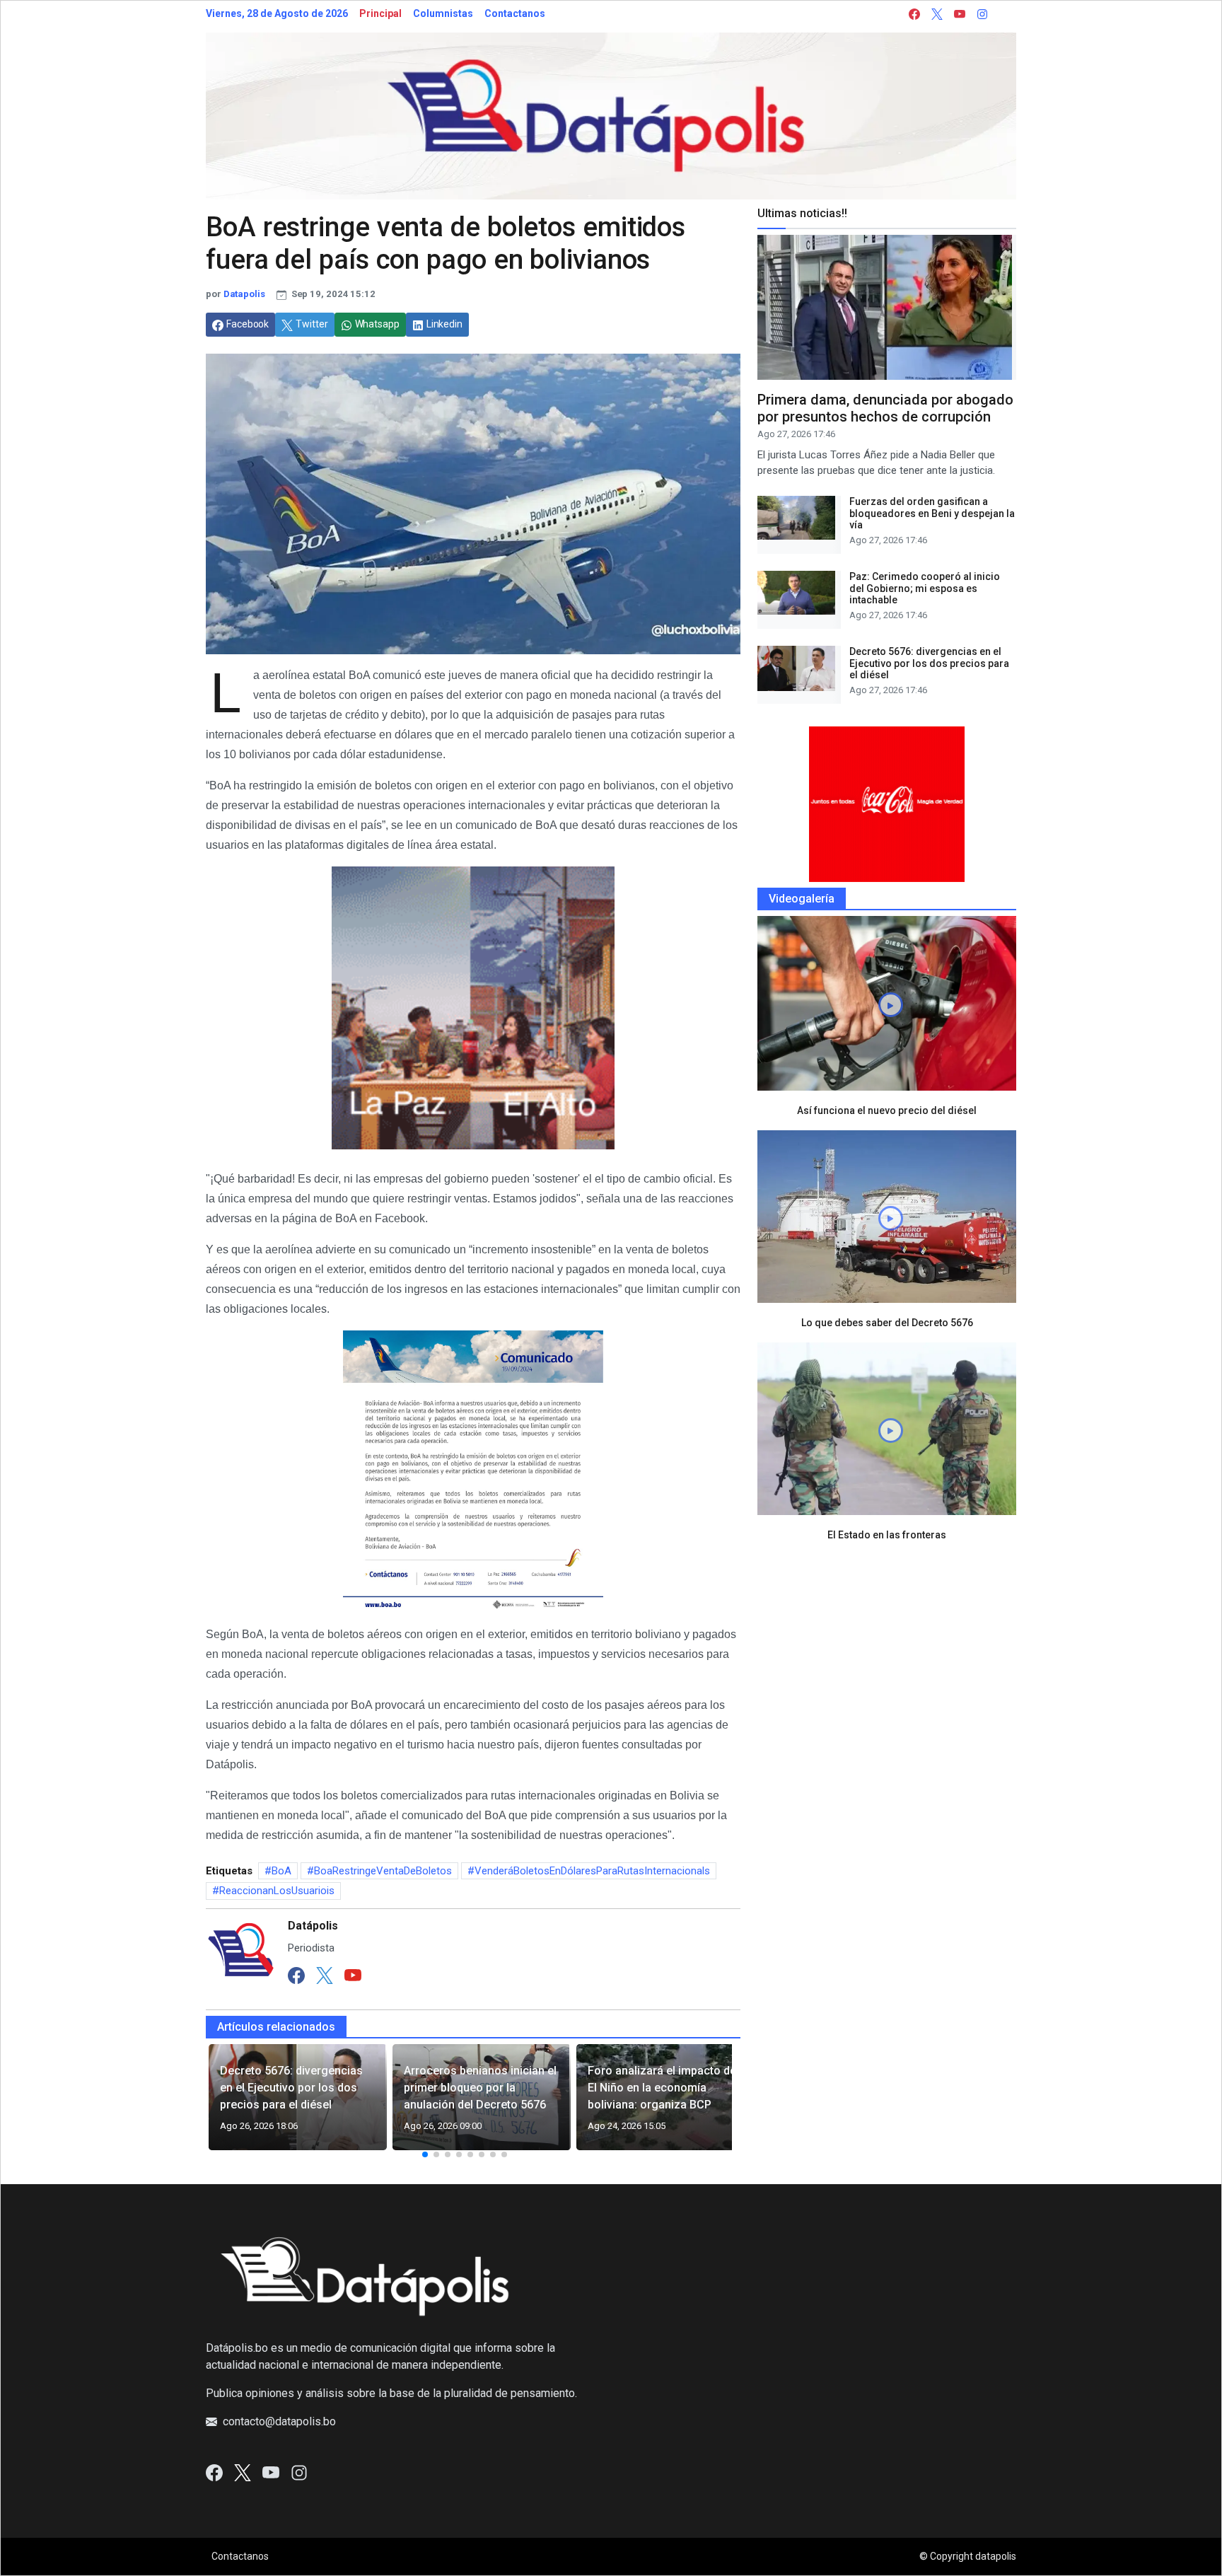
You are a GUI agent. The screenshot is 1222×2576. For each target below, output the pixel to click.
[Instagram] (299, 2472)
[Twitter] (325, 1975)
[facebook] (914, 14)
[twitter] (937, 14)
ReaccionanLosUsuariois (277, 1891)
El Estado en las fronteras (887, 1535)
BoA (281, 1871)
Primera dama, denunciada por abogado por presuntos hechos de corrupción (885, 408)
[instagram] (982, 14)
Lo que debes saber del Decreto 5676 (887, 1323)
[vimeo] (1005, 14)
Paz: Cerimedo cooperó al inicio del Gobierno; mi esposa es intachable (925, 588)
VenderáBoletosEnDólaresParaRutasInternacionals (592, 1871)
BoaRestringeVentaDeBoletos (383, 1871)
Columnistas (443, 13)
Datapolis (244, 294)
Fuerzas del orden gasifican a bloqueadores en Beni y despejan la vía (932, 514)
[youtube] (960, 14)
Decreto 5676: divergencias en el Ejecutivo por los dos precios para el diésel (929, 663)
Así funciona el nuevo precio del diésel (887, 1110)
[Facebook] (296, 1975)
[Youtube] (353, 1975)
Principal (380, 13)
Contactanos (515, 13)
